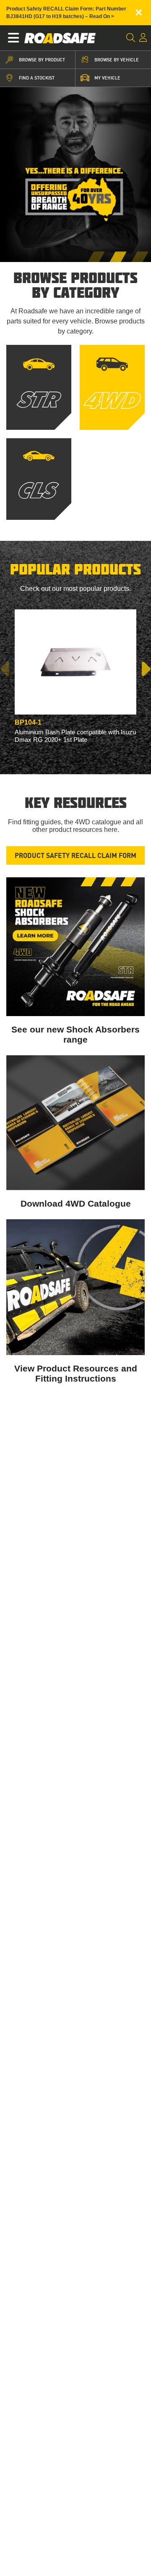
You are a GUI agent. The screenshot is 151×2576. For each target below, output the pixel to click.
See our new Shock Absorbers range (75, 1034)
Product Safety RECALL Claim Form (75, 855)
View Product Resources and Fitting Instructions (76, 1373)
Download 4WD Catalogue (76, 1203)
